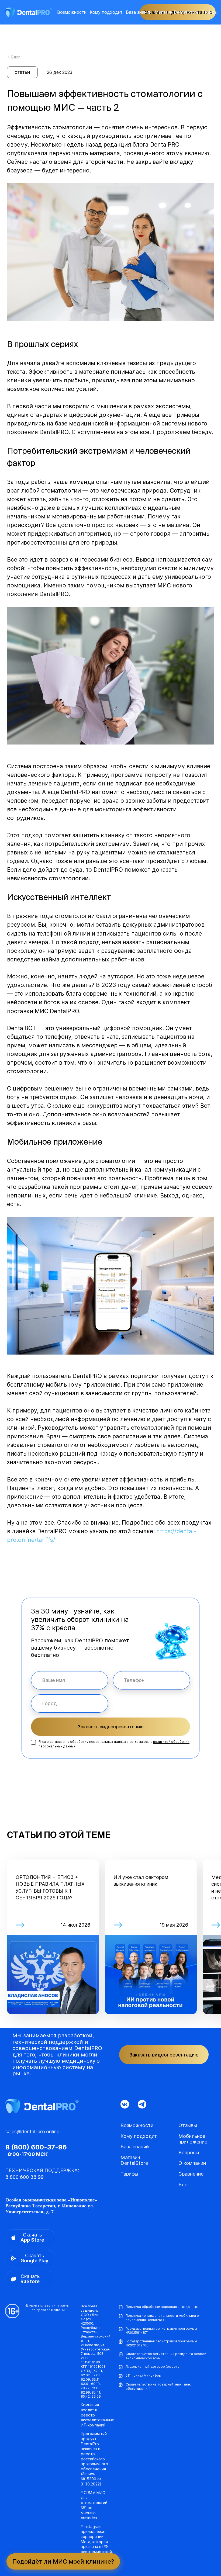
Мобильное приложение (193, 2139)
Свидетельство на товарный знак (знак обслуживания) (158, 2386)
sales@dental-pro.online (32, 2132)
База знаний (139, 12)
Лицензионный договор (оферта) (153, 2366)
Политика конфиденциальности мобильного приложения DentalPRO (162, 2318)
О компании (192, 2163)
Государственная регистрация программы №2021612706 (161, 2343)
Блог (184, 2185)
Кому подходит (106, 12)
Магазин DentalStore (177, 12)
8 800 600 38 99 (25, 2177)
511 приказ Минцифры (144, 2375)
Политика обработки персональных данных (162, 2307)
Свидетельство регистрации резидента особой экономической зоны (166, 2356)
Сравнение (191, 2174)
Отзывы (188, 2125)
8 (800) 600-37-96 (36, 2147)
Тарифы (210, 12)
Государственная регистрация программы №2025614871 (161, 2331)
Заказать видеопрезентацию (111, 1727)
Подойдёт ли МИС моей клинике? (63, 2561)
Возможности (72, 12)
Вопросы (189, 2153)
